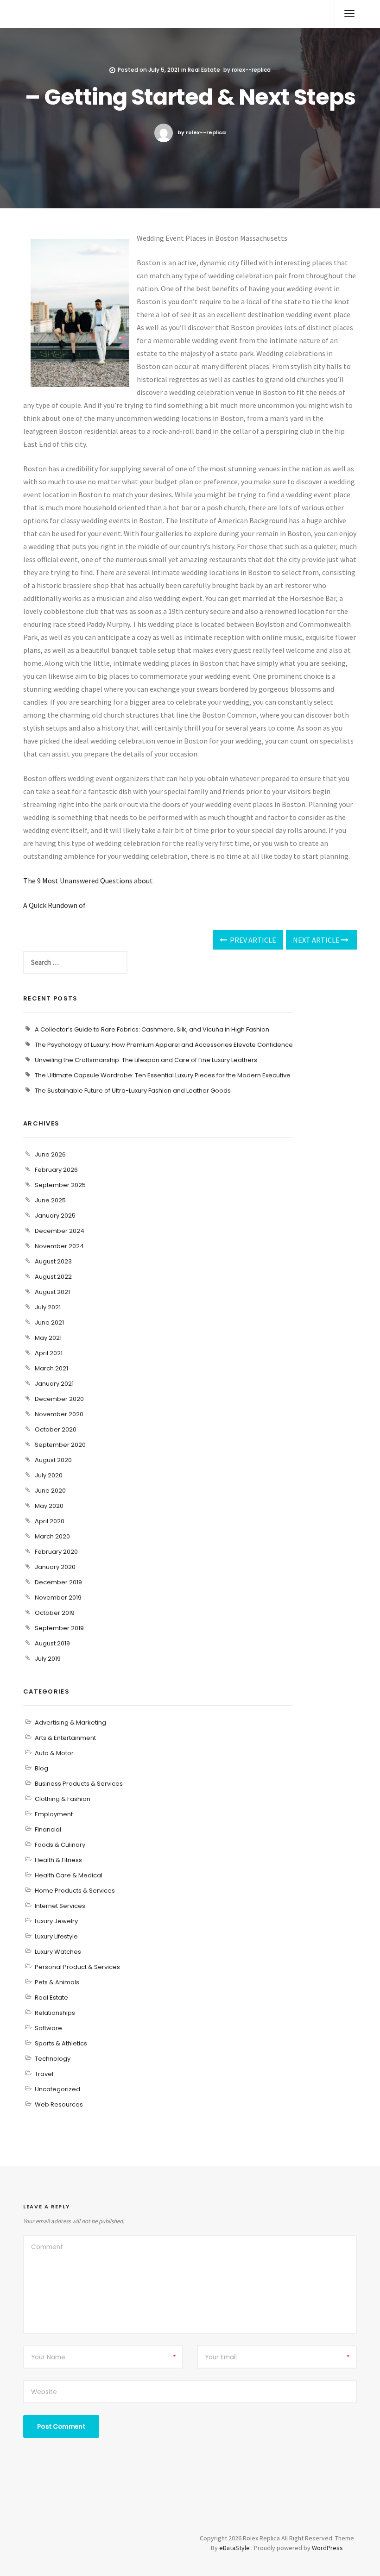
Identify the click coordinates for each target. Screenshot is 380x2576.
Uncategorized (57, 2089)
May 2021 (48, 1338)
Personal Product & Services (77, 1967)
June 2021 (49, 1322)
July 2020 (49, 1475)
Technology (53, 2059)
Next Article (317, 940)
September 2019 (59, 1628)
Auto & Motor (54, 1753)
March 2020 (52, 1536)
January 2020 (55, 1567)
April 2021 (49, 1353)
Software (48, 2028)
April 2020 (50, 1521)
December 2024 (60, 1231)
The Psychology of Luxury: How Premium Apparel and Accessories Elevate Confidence (164, 1045)
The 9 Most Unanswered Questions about (88, 881)
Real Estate (204, 70)
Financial (48, 1829)
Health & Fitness (58, 1860)
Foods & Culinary (60, 1845)
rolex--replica (251, 70)
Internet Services (60, 1906)
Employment (54, 1814)
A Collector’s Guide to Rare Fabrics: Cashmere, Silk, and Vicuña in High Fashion (152, 1029)
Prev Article (252, 940)
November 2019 (58, 1597)
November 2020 (59, 1414)
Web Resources (59, 2104)
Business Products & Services (79, 1784)
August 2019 (52, 1643)
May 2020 (49, 1506)
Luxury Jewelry (56, 1921)
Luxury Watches (58, 1952)
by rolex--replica (202, 132)
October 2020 (56, 1429)
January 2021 (54, 1384)
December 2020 (59, 1399)
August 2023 (53, 1261)
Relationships (55, 2013)
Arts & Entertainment (65, 1738)
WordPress (327, 2548)
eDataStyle (234, 2548)
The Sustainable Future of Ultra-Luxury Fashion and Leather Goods (133, 1091)
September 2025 (60, 1185)
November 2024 (59, 1246)
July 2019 (48, 1659)
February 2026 (56, 1170)
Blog (41, 1768)
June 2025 (50, 1200)
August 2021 (52, 1292)
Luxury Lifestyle (56, 1936)
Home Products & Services (75, 1891)
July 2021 (48, 1307)
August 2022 (53, 1277)
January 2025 (55, 1216)
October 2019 (55, 1613)
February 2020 (56, 1552)
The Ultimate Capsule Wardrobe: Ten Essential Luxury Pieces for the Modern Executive (163, 1075)
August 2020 (53, 1460)
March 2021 (51, 1368)
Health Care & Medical (69, 1875)
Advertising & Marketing (70, 1723)
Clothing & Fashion (63, 1799)
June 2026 (50, 1154)
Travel (44, 2074)
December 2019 (58, 1582)
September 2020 (60, 1445)
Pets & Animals (57, 1982)
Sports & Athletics (61, 2043)
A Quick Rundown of (54, 905)
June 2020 (50, 1491)
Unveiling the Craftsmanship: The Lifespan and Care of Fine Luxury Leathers (146, 1060)
